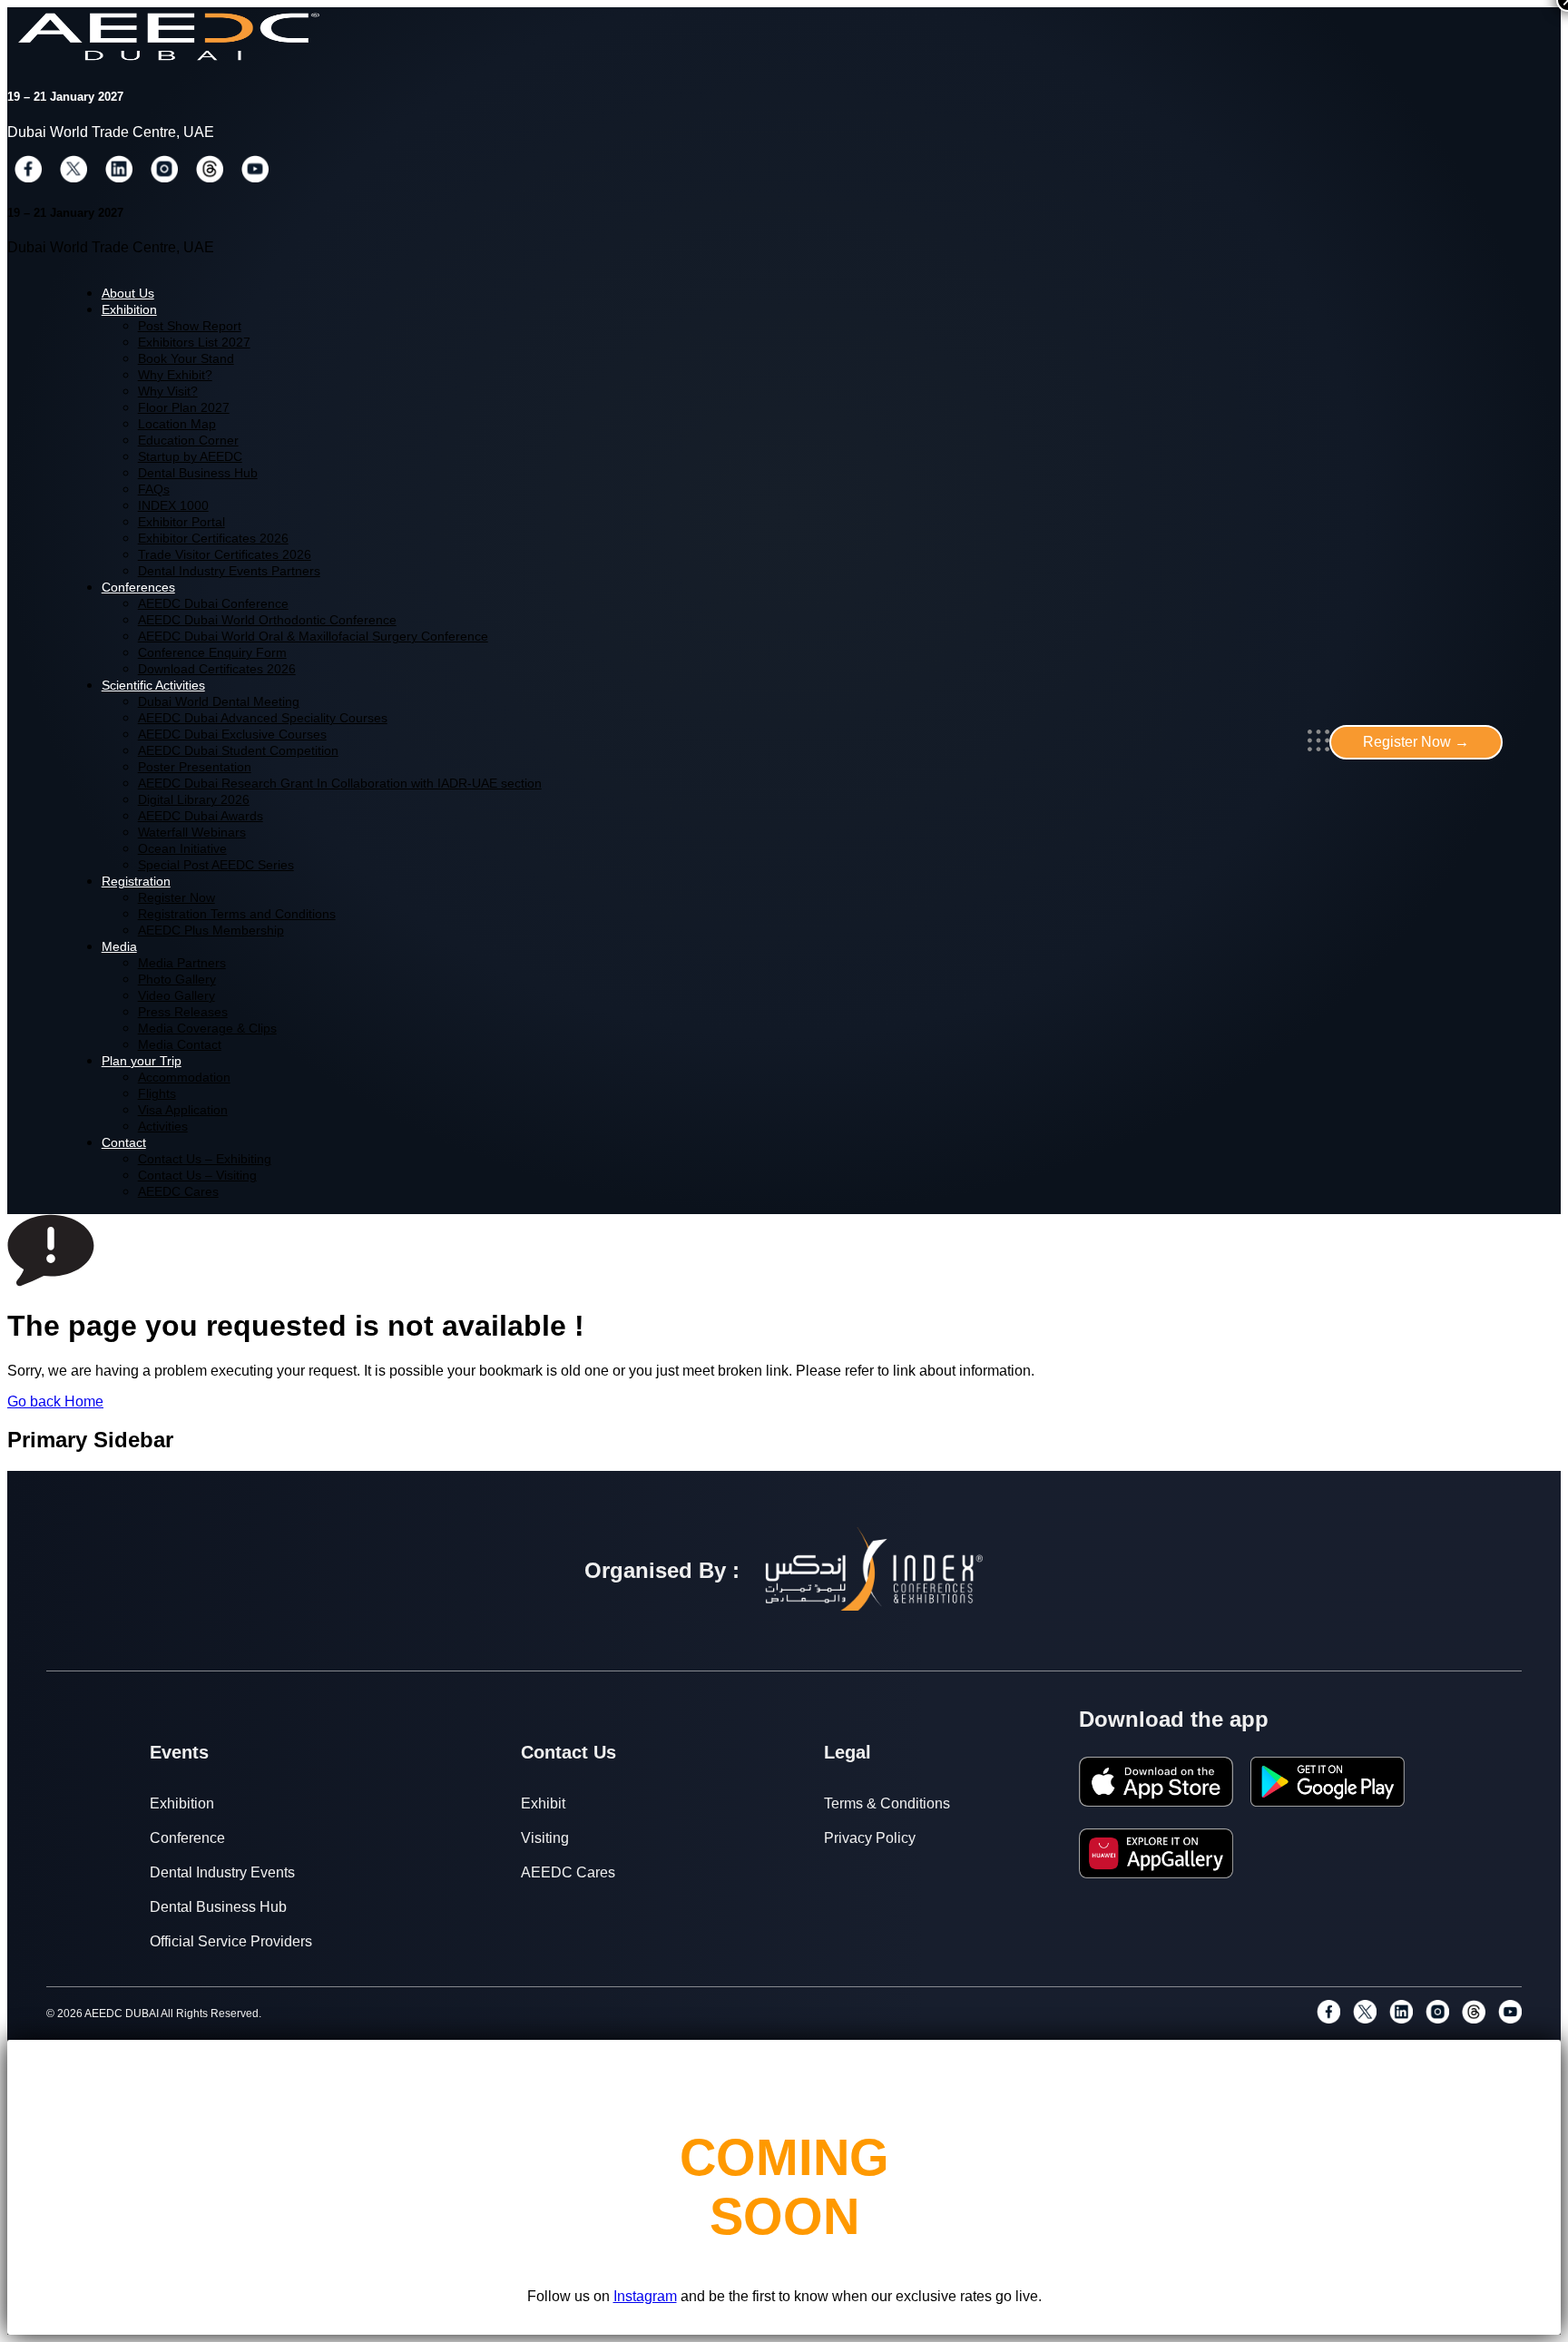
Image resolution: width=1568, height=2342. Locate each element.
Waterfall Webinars (192, 833)
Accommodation (184, 1078)
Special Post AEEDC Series (216, 865)
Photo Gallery (177, 980)
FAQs (154, 490)
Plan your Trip (142, 1061)
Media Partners (182, 963)
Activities (163, 1127)
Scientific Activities (153, 686)
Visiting (545, 1838)
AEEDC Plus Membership (211, 931)
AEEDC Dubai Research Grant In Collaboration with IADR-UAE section (340, 784)
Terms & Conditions (887, 1803)
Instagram (645, 2296)
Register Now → (1416, 742)
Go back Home (55, 1401)
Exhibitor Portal (181, 522)
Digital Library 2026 (194, 800)
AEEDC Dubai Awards (201, 816)
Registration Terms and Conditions (237, 914)
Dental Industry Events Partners (229, 571)
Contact (124, 1143)
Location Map (177, 424)
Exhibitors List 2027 (194, 343)
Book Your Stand (186, 359)
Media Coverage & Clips (207, 1029)
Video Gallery (176, 996)
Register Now (176, 898)
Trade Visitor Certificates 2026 (225, 555)
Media (119, 947)
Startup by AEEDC (190, 457)
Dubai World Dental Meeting (219, 702)
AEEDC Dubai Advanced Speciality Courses (263, 718)
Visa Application (183, 1110)
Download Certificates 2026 (217, 669)
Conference (187, 1838)
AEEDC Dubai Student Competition (238, 751)
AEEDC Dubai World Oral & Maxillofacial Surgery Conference (313, 637)
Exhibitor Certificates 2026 (213, 539)
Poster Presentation (195, 767)
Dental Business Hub (198, 473)
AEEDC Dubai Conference (213, 604)
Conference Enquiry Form (212, 653)
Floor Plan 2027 (184, 408)
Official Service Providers (231, 1941)
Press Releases (183, 1012)
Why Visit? (168, 392)
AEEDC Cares (178, 1192)
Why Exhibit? (175, 375)
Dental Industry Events (222, 1872)
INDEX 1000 (173, 506)
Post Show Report (190, 326)
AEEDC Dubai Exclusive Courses (232, 735)
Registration (136, 882)
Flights (157, 1094)
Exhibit (543, 1803)
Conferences (138, 588)
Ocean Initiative (182, 849)
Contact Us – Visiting (197, 1176)
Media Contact (180, 1045)
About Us (128, 294)
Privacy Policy (870, 1838)
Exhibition (129, 310)
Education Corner (188, 441)
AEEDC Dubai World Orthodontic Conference (267, 620)
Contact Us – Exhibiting (205, 1159)
